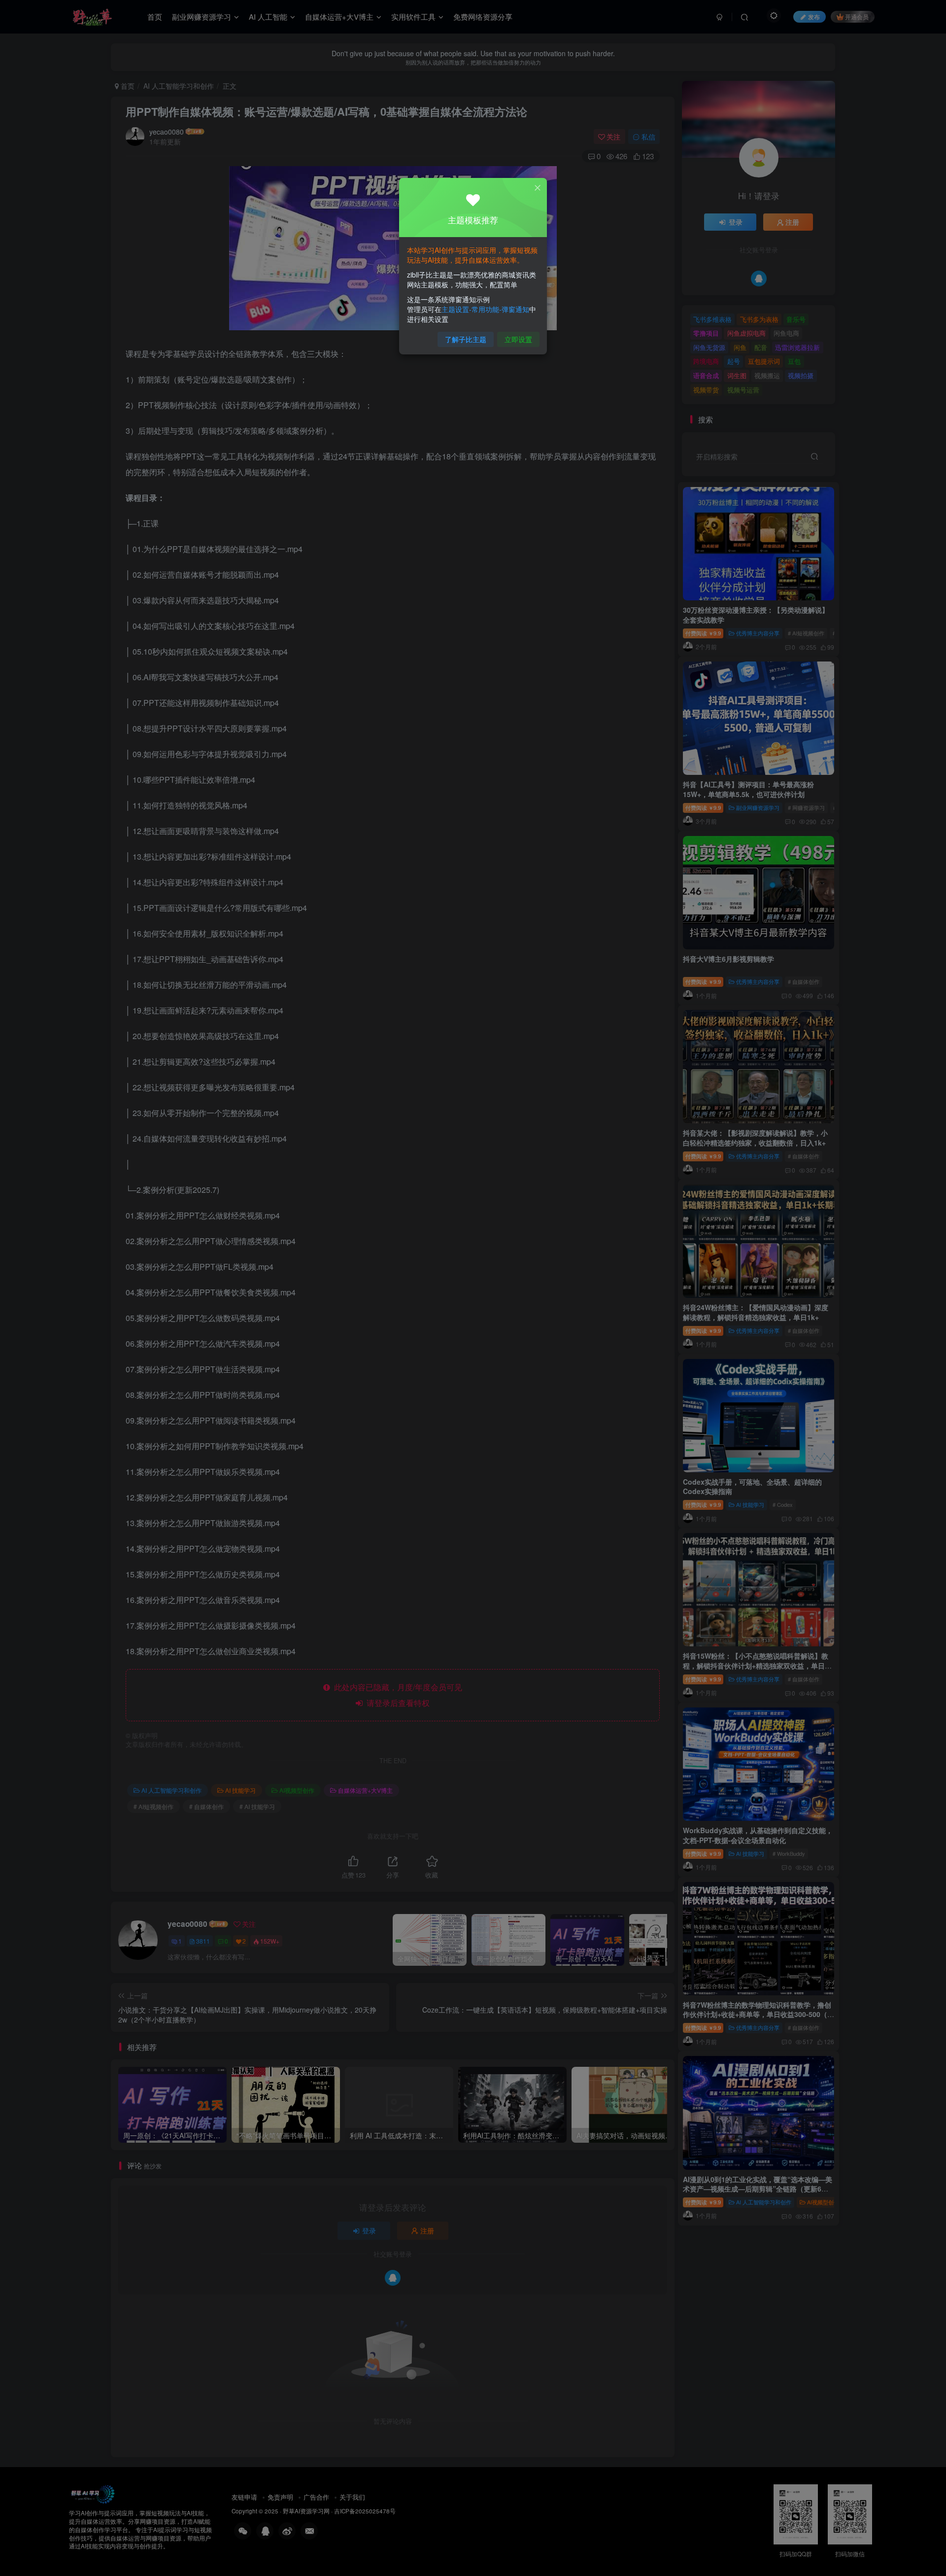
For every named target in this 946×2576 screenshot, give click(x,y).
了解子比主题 (466, 339)
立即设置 (518, 339)
